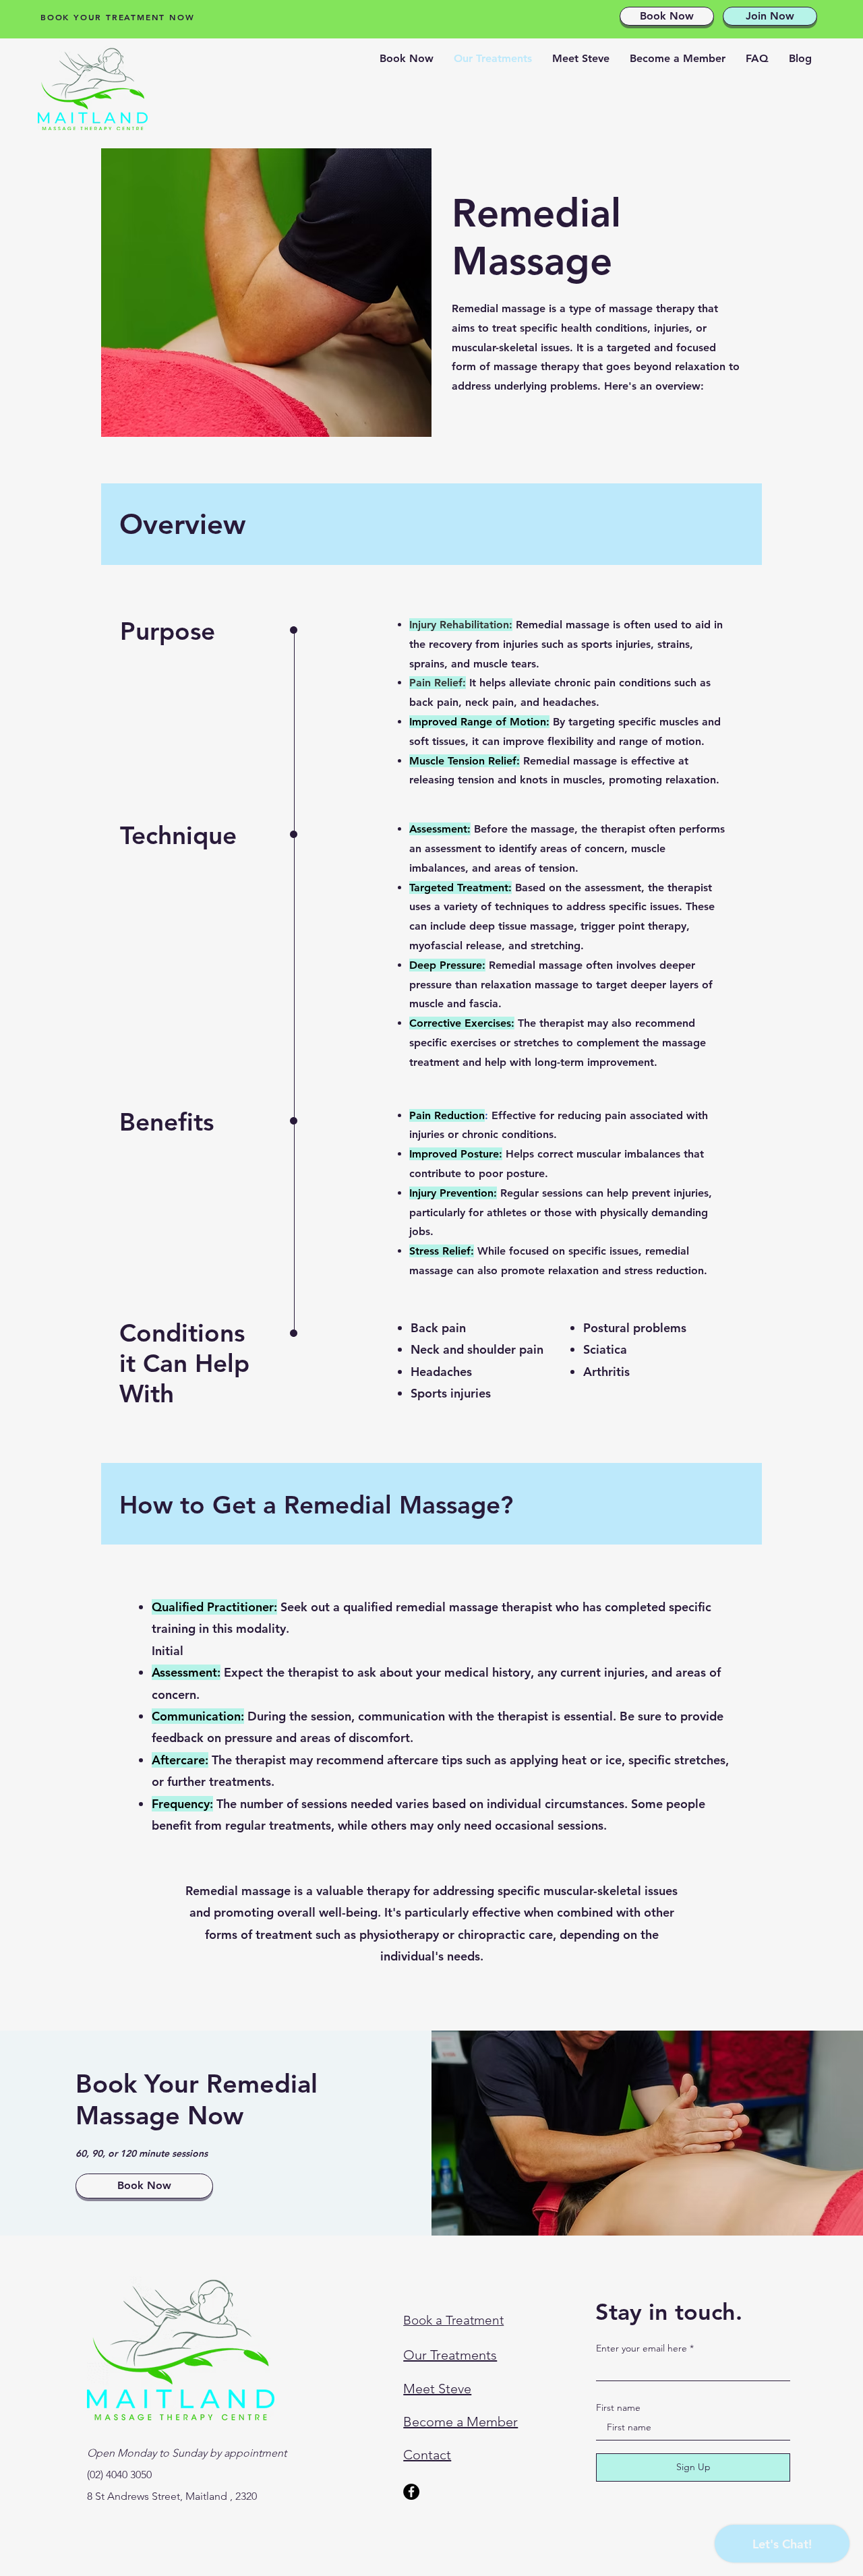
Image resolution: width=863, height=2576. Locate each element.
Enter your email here (642, 2348)
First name (618, 2407)
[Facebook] (411, 2492)
